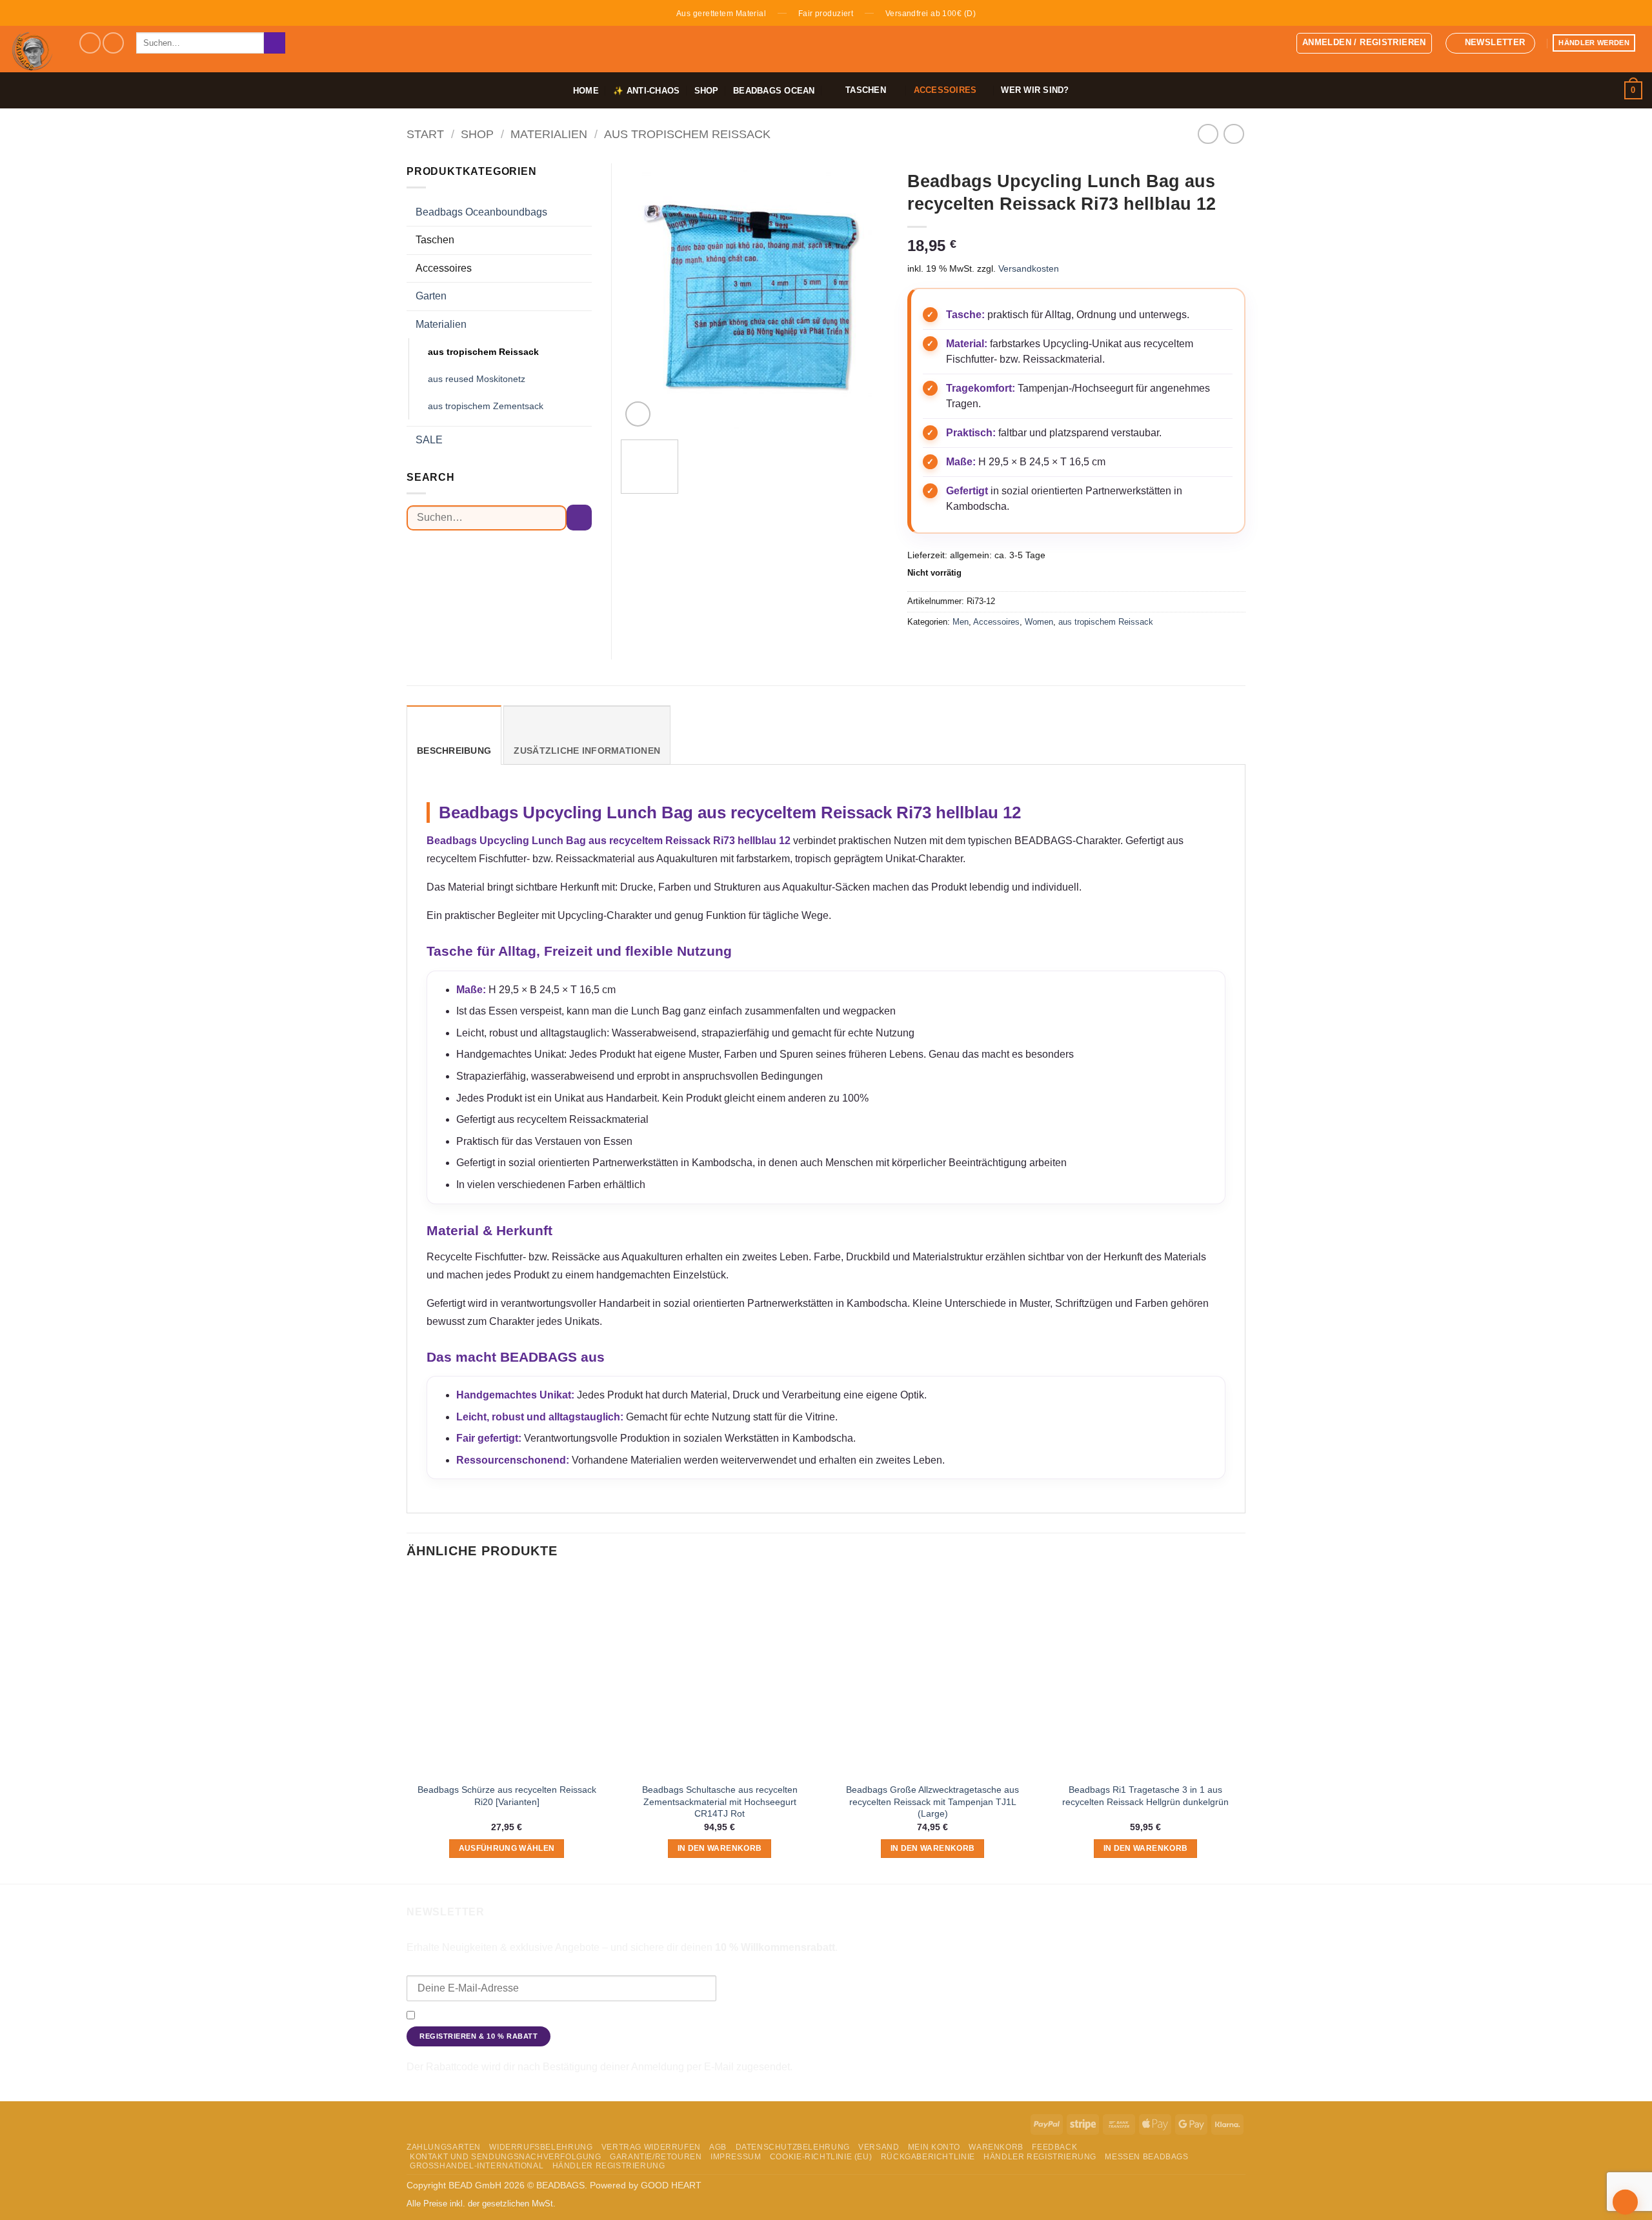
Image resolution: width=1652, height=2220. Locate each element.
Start (425, 134)
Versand (879, 2147)
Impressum (736, 2157)
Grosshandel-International (477, 2166)
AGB (718, 2147)
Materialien (549, 134)
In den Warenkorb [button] (720, 1848)
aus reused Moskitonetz (477, 379)
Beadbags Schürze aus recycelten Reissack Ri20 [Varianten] (507, 1796)
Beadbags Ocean (774, 91)
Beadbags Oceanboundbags (481, 212)
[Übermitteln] (275, 43)
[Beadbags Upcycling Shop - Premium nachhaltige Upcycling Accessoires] (34, 49)
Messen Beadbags (1146, 2157)
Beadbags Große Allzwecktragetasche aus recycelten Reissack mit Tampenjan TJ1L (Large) (932, 1801)
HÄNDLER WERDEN (1594, 43)
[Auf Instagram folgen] (113, 43)
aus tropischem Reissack (687, 134)
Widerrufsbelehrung (541, 2147)
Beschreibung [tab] (454, 751)
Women (1039, 622)
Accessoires (996, 622)
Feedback (1054, 2147)
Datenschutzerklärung (1063, 2016)
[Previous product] (1234, 134)
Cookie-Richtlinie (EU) (821, 2157)
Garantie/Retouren (656, 2157)
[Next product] (1208, 134)
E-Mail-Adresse (440, 1966)
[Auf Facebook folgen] (90, 43)
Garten (431, 296)
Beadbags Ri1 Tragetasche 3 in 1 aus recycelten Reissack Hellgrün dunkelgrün (1145, 1796)
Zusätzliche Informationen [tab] (587, 751)
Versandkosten (1029, 268)
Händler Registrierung (1040, 2157)
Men (961, 622)
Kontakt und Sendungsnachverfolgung (506, 2157)
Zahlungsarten (444, 2147)
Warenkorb (996, 2147)
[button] (1364, 43)
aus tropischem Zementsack (486, 406)
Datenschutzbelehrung (793, 2147)
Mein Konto (934, 2147)
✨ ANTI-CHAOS (646, 91)
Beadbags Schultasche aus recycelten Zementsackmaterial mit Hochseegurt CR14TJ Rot (720, 1801)
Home (586, 91)
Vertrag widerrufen (651, 2147)
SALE (429, 440)
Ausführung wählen (507, 1848)
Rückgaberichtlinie (928, 2157)
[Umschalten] (584, 212)
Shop (707, 91)
